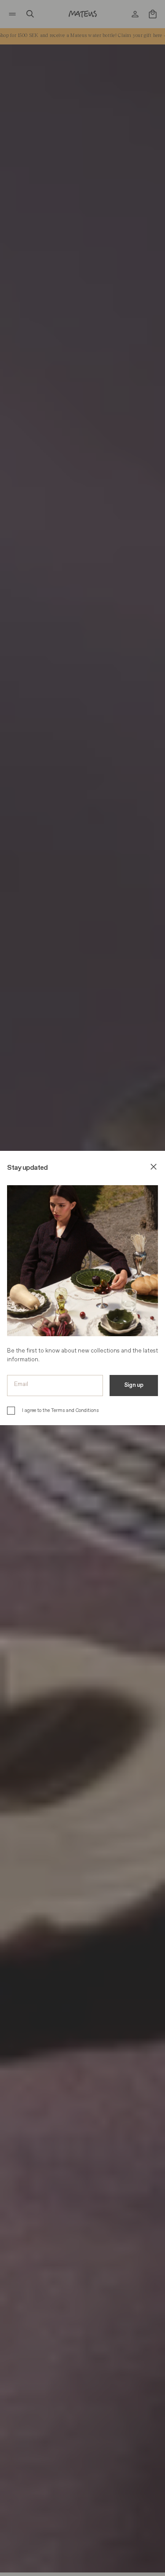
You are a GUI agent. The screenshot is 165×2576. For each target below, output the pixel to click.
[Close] (154, 1168)
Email (21, 1384)
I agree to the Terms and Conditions (60, 1410)
